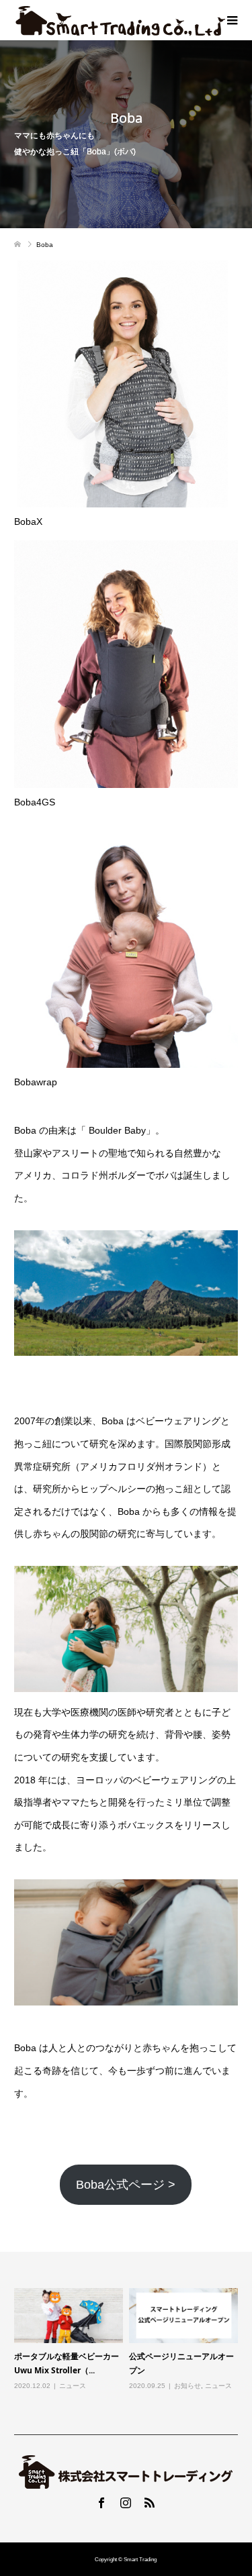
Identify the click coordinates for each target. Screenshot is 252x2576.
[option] (129, 2348)
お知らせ (187, 2386)
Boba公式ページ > (126, 2185)
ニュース (73, 2386)
